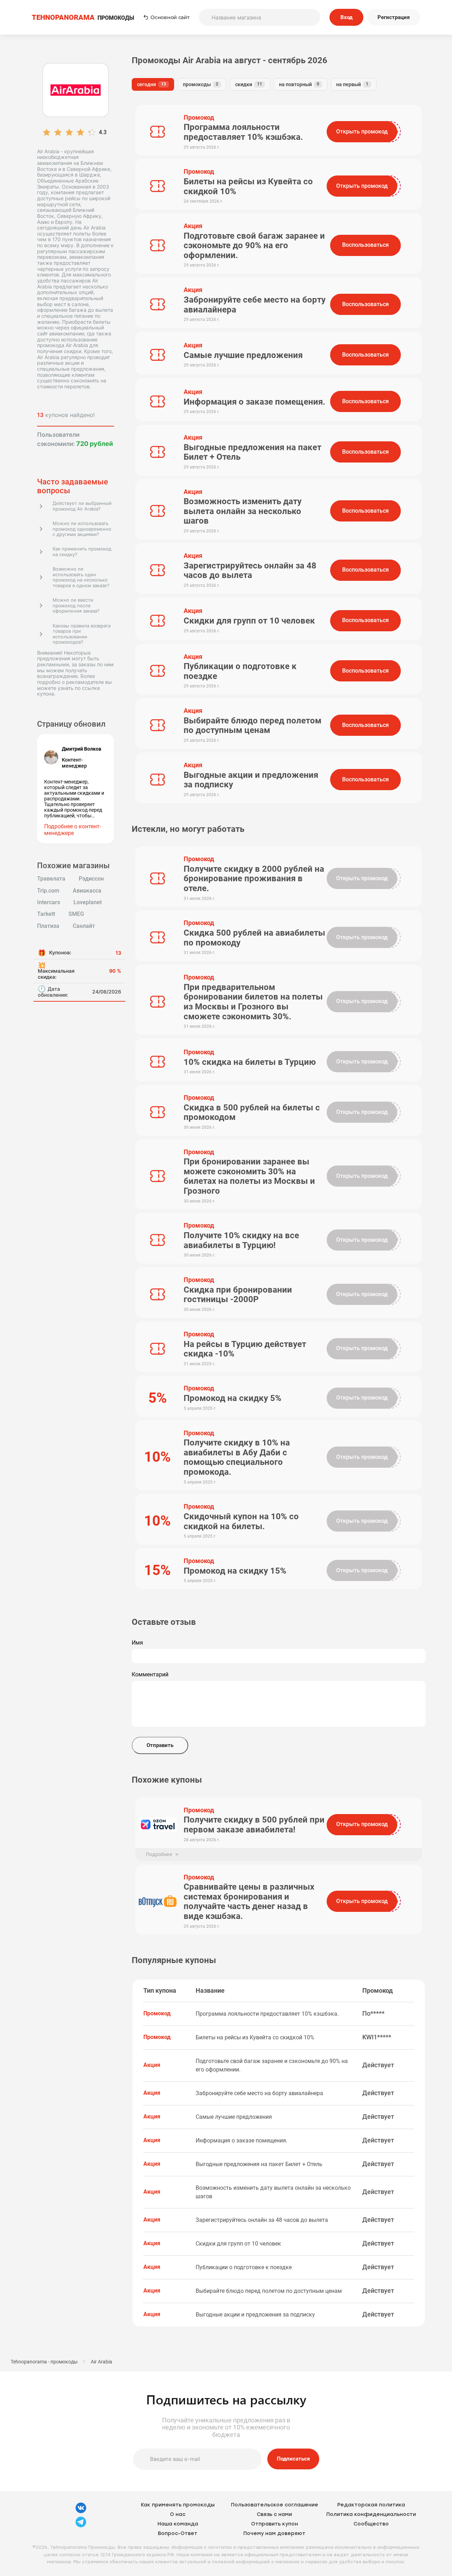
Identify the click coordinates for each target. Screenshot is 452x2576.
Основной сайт (170, 17)
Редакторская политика (371, 2505)
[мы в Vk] (81, 2512)
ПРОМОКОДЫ (83, 17)
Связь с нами (274, 2514)
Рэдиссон (91, 879)
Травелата (51, 879)
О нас (178, 2514)
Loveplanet (88, 902)
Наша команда (178, 2524)
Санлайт (84, 926)
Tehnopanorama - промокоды (44, 2362)
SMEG (76, 914)
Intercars (49, 902)
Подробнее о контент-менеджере (73, 830)
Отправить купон (275, 2524)
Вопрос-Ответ (178, 2533)
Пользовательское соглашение (275, 2505)
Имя (137, 1643)
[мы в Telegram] (81, 2526)
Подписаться (293, 2459)
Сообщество (371, 2524)
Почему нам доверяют (274, 2533)
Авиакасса (87, 891)
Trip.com (48, 891)
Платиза (48, 926)
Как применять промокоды (178, 2505)
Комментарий (150, 1675)
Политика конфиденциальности (371, 2514)
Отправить (160, 1745)
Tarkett (46, 914)
